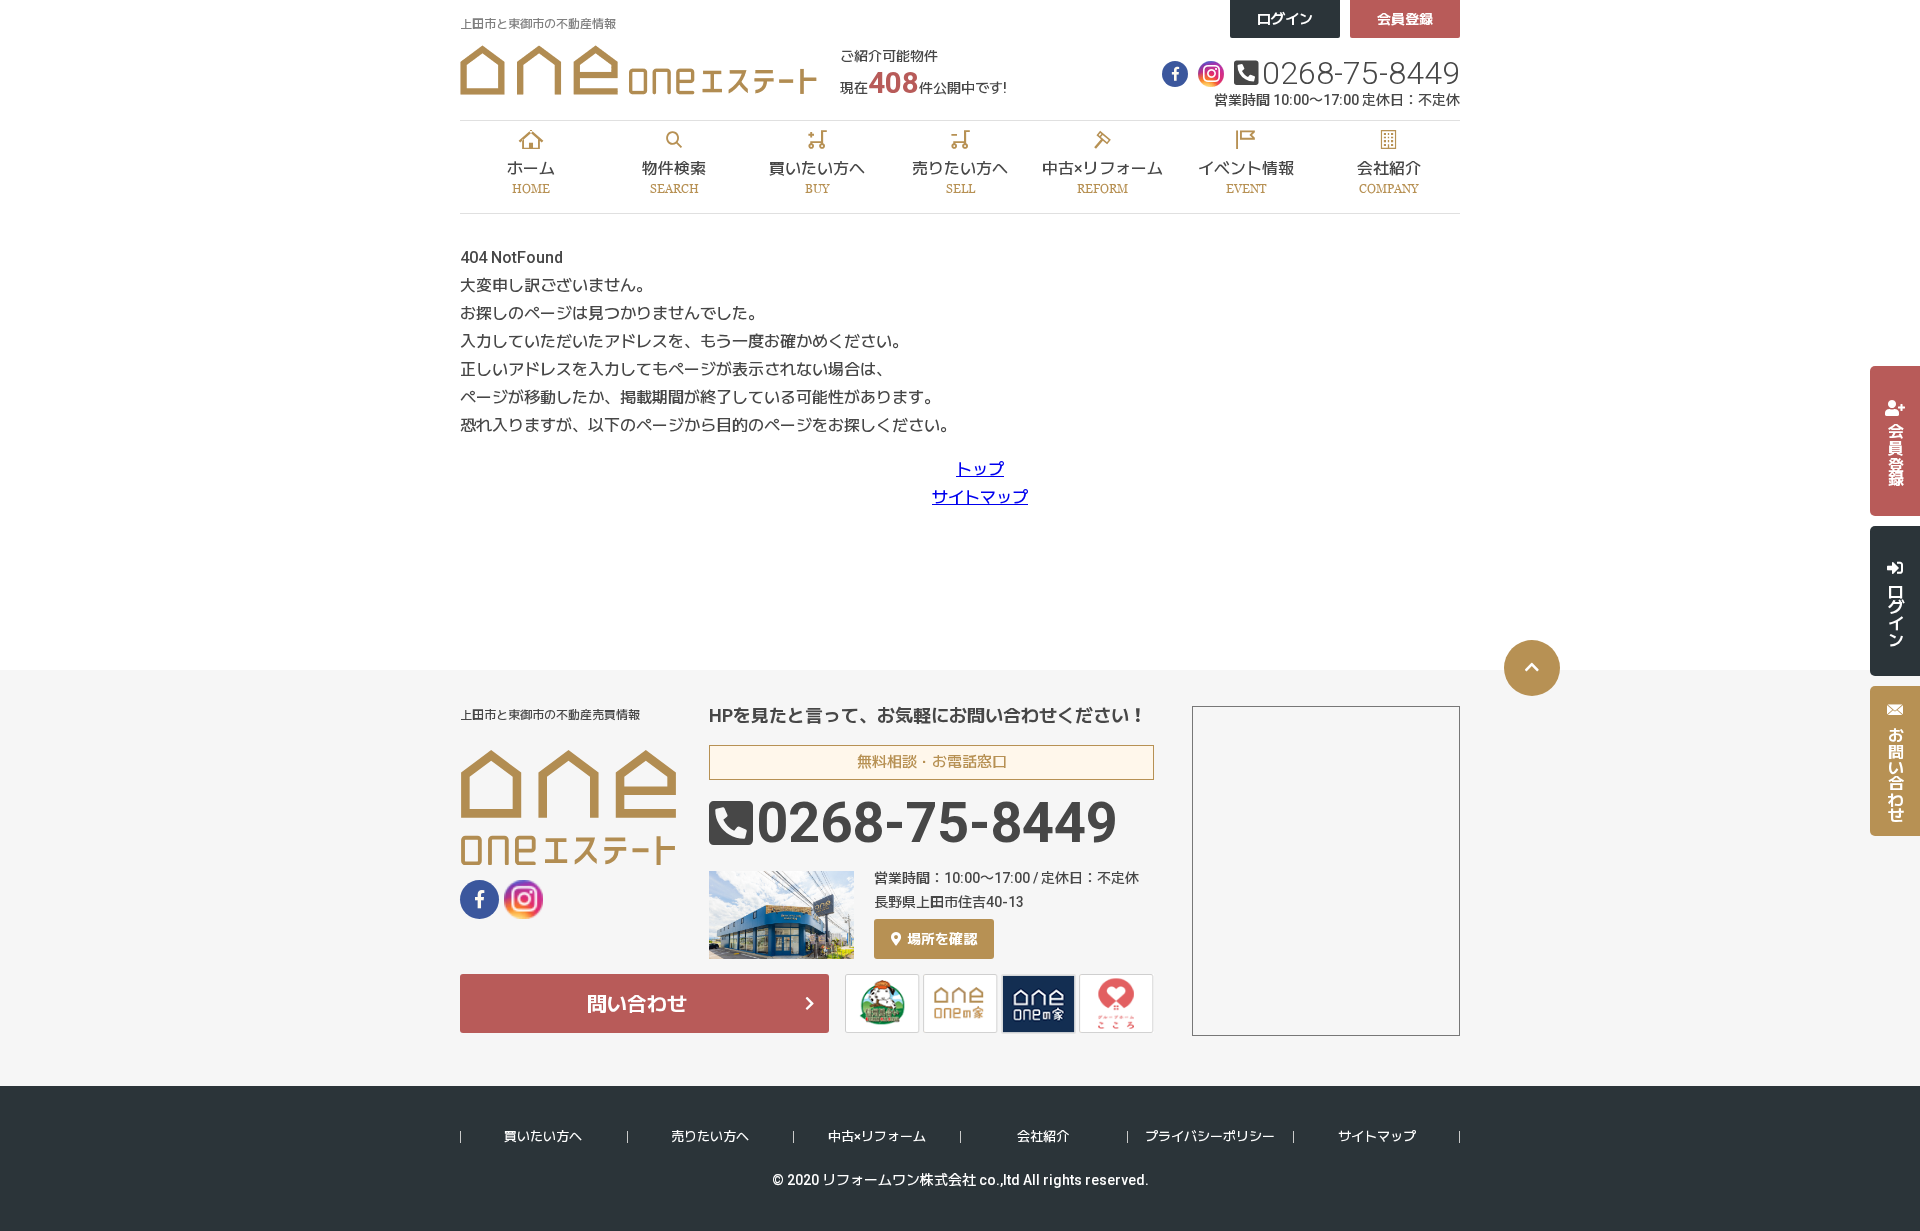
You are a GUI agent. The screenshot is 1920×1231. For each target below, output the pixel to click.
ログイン (1285, 19)
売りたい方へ (710, 1136)
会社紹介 (1043, 1136)
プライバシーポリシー (1210, 1136)
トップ (980, 469)
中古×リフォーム (877, 1136)
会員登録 (1405, 19)
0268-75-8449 (1361, 73)
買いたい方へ (543, 1136)
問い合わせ (637, 1004)
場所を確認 (942, 939)
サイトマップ (980, 497)
